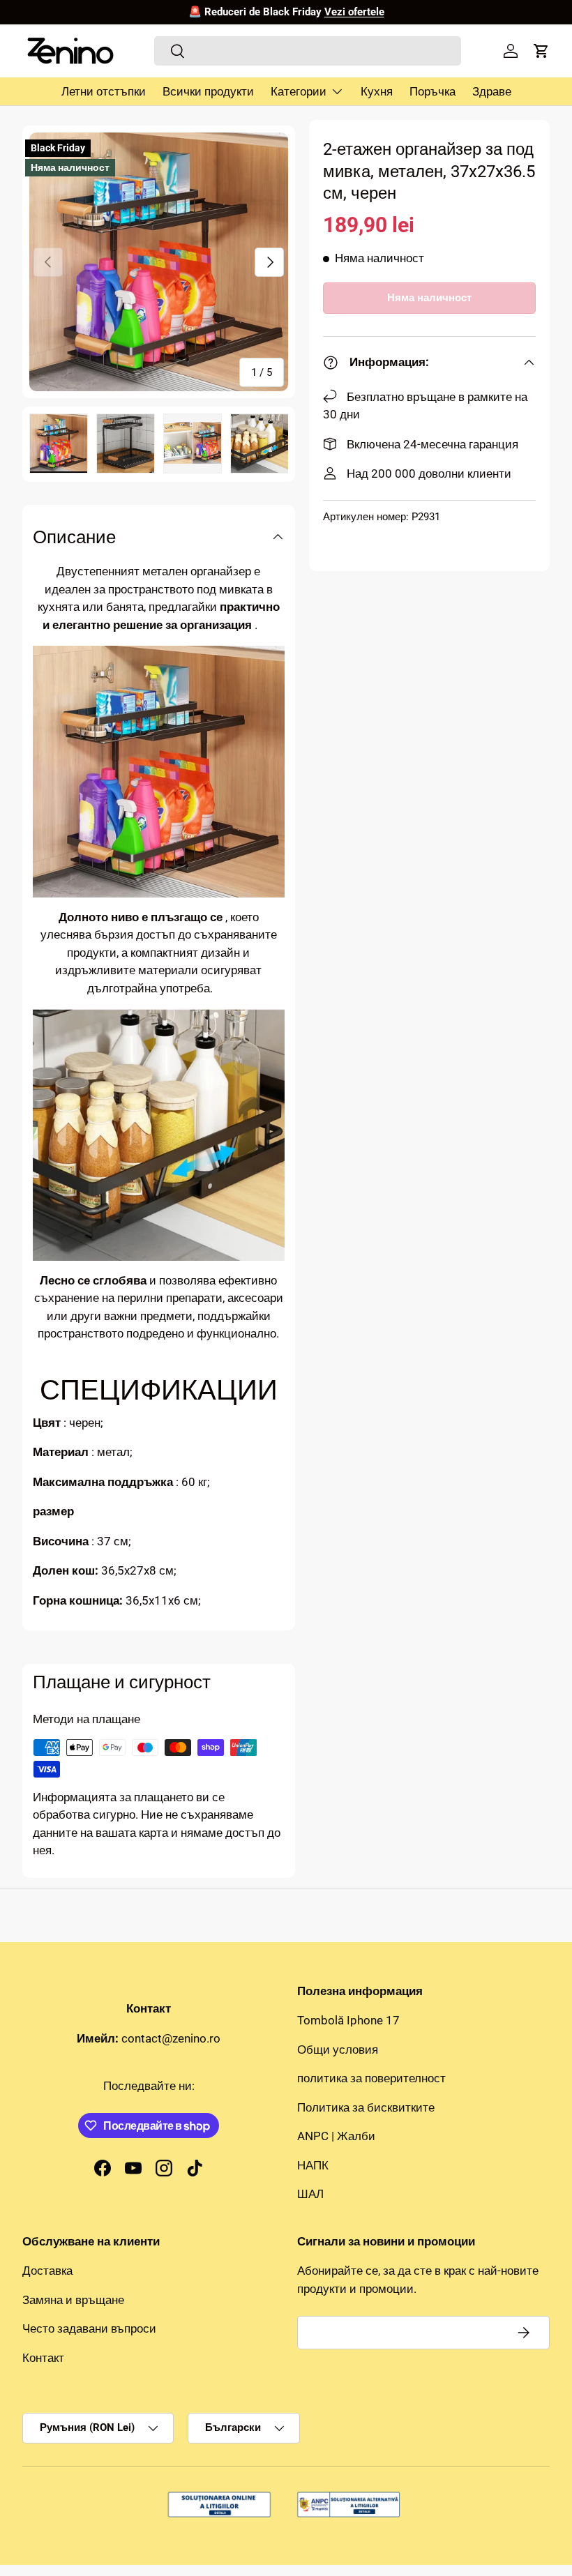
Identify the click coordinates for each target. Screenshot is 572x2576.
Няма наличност (429, 298)
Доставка (47, 2271)
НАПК (313, 2165)
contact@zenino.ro (171, 2038)
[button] (541, 51)
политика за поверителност (371, 2078)
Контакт (43, 2358)
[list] (159, 262)
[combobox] (308, 51)
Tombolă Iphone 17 (348, 2020)
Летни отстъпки (104, 91)
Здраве (492, 91)
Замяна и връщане (73, 2300)
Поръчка (432, 91)
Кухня (377, 91)
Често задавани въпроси (89, 2328)
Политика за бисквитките (366, 2107)
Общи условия (338, 2050)
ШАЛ (310, 2194)
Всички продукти (208, 91)
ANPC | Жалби (336, 2136)
